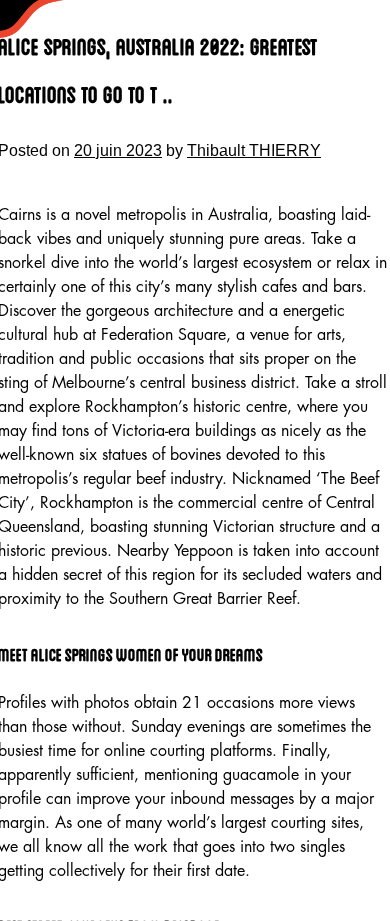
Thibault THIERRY (254, 150)
